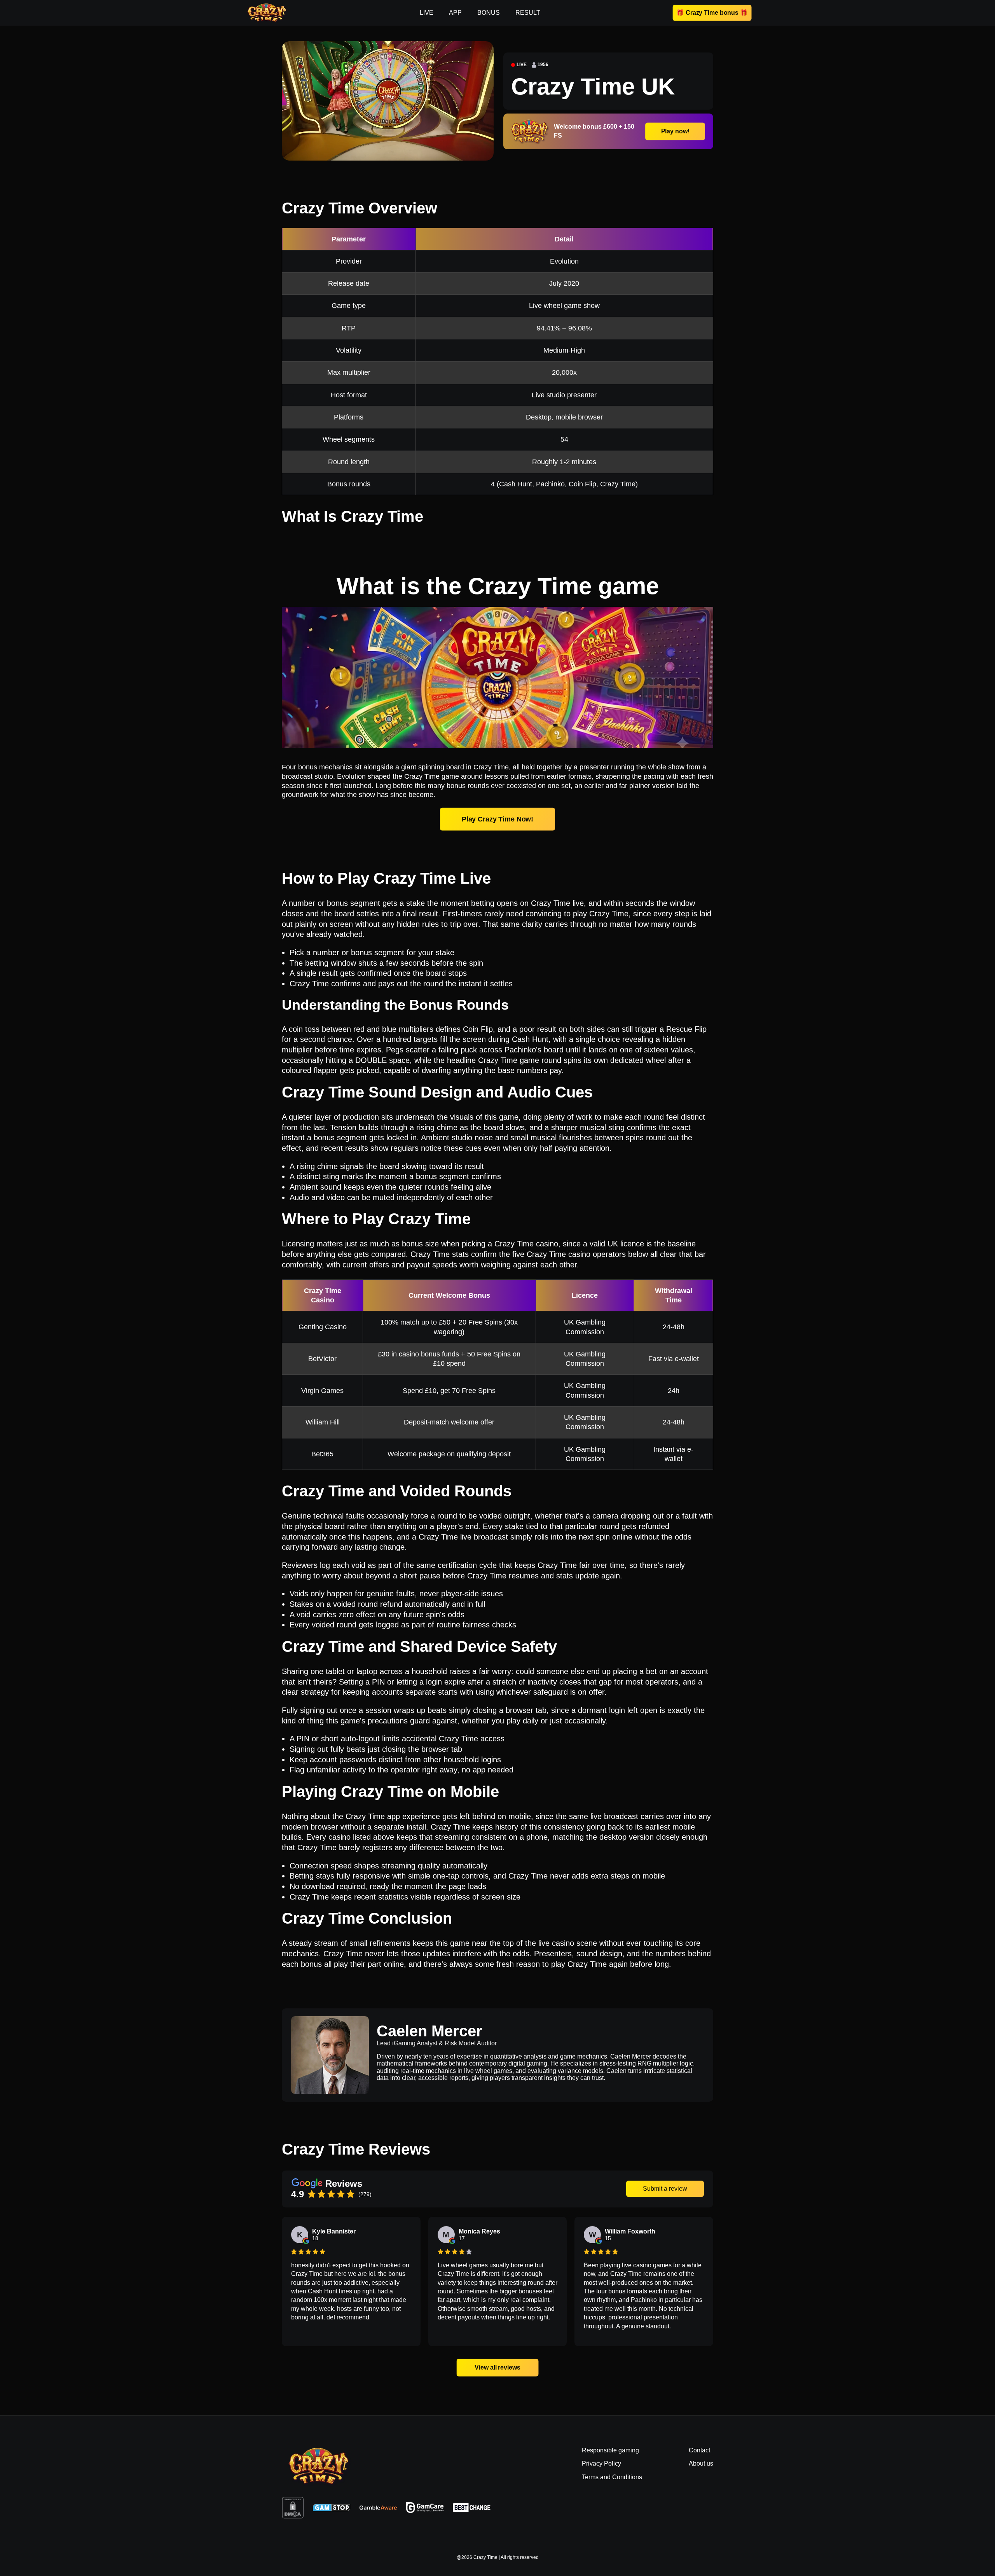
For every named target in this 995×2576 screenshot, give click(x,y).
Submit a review (665, 2189)
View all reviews (497, 2367)
